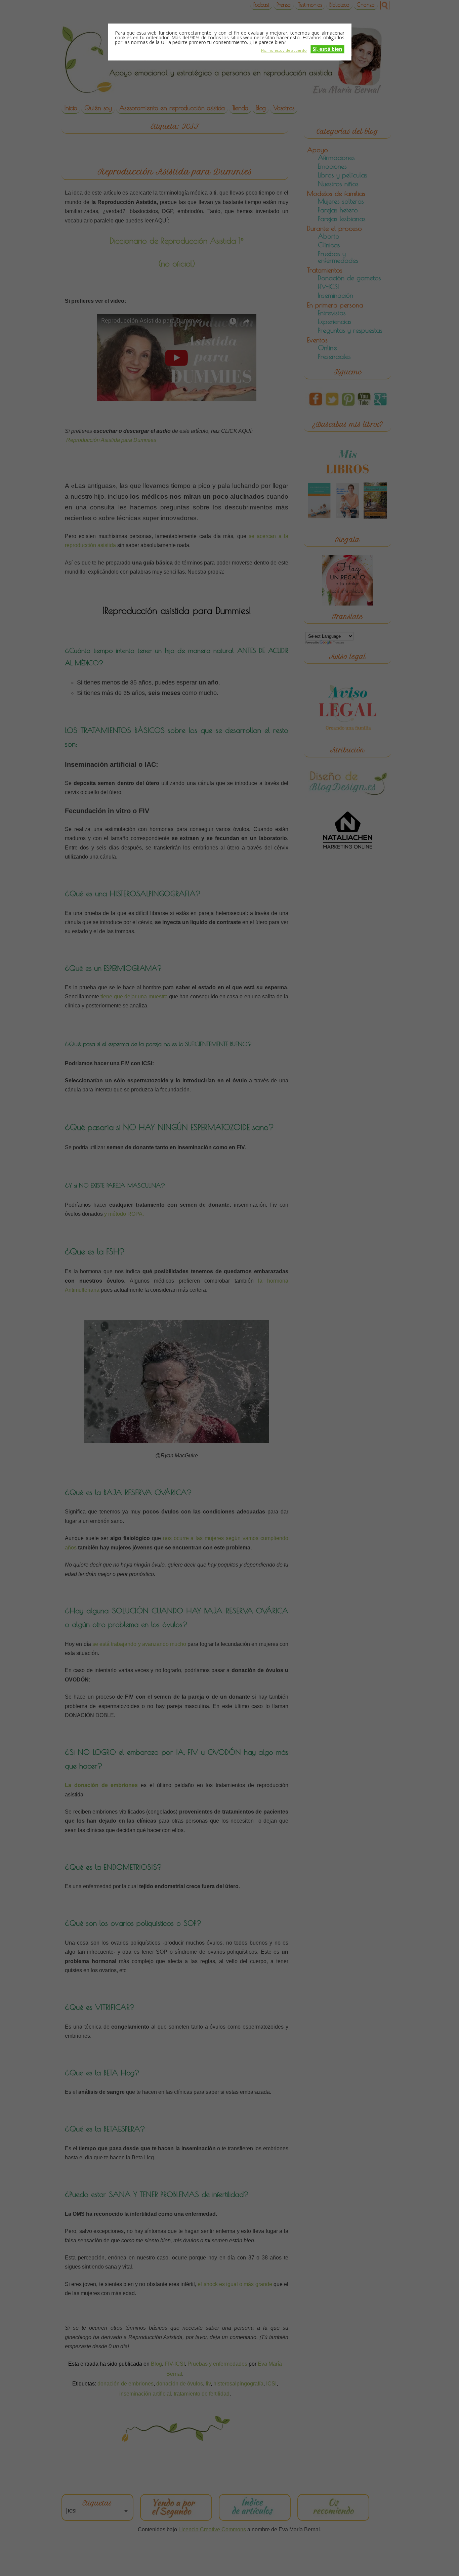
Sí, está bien (327, 49)
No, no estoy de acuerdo (284, 50)
